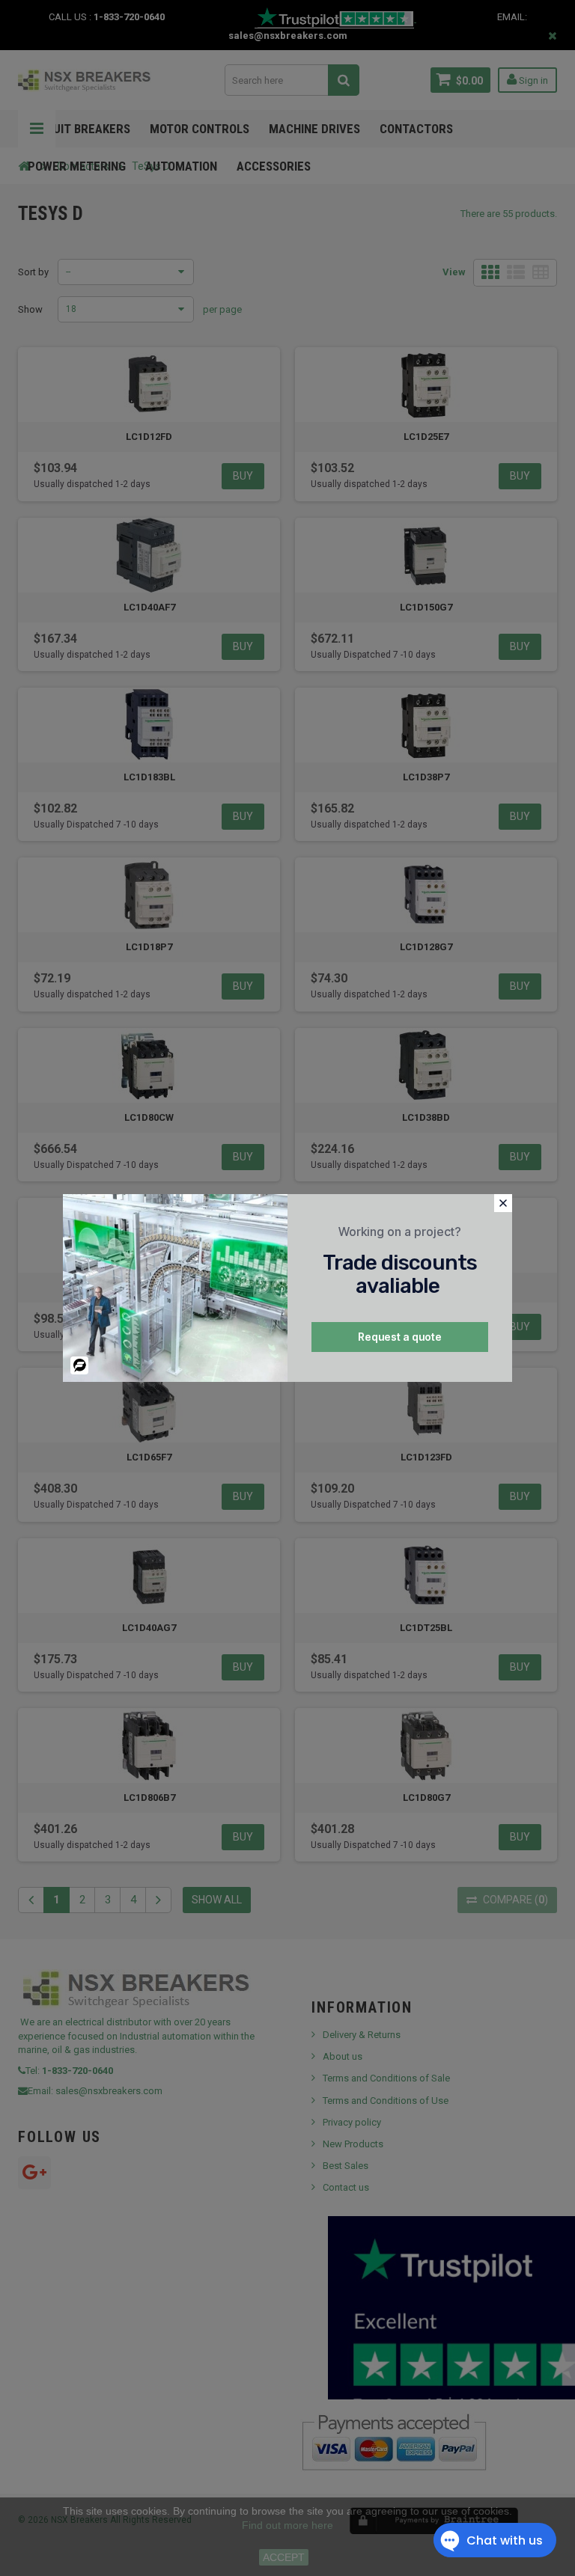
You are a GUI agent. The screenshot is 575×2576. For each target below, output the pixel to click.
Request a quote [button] (400, 1337)
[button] (503, 1203)
